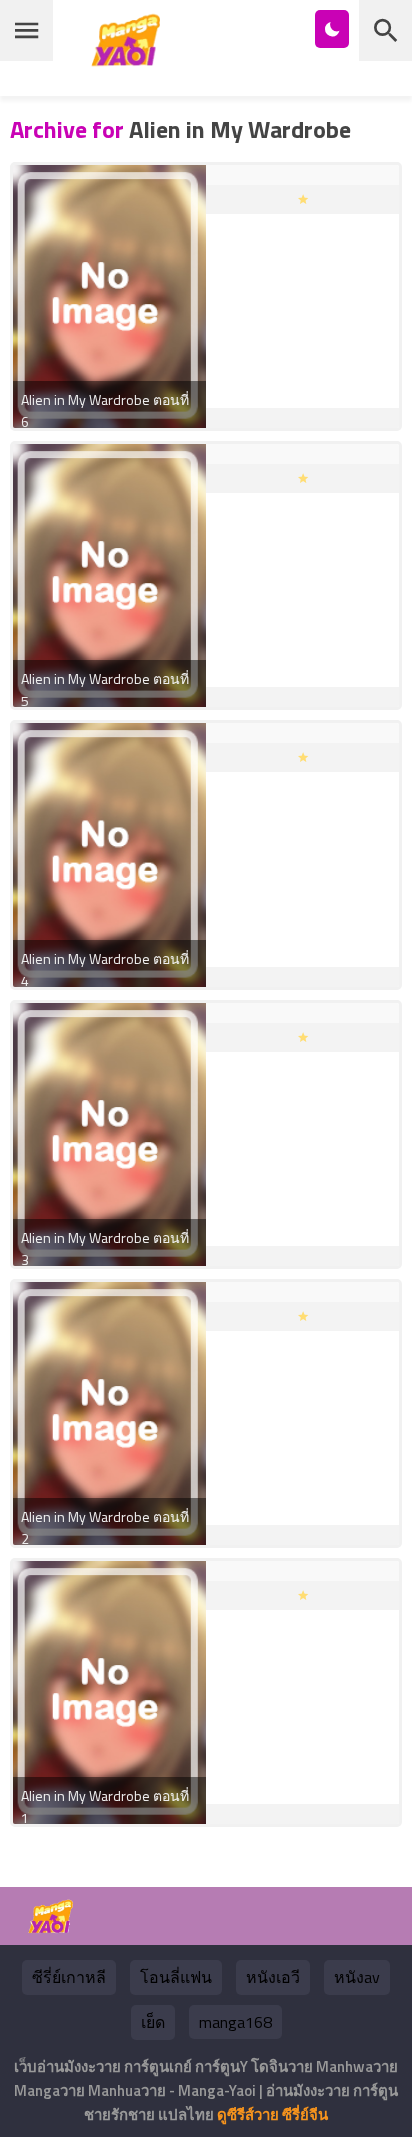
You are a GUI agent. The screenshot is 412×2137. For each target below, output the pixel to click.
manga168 (235, 2022)
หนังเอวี (273, 1977)
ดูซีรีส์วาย (248, 2114)
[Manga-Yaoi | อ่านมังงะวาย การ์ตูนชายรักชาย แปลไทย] (131, 58)
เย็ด (153, 2022)
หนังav (357, 1977)
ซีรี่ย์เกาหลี (69, 1977)
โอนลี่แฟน (176, 1977)
